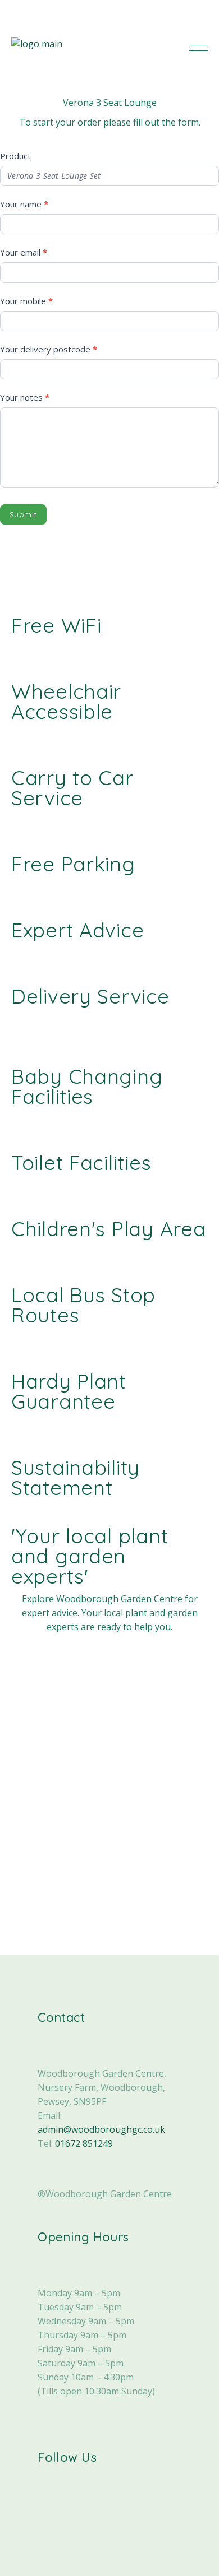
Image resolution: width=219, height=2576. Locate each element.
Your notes (25, 397)
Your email (24, 252)
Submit (23, 514)
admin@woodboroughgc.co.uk (101, 2129)
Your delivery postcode (49, 349)
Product (15, 156)
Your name (24, 204)
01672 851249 (84, 2143)
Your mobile (26, 301)
